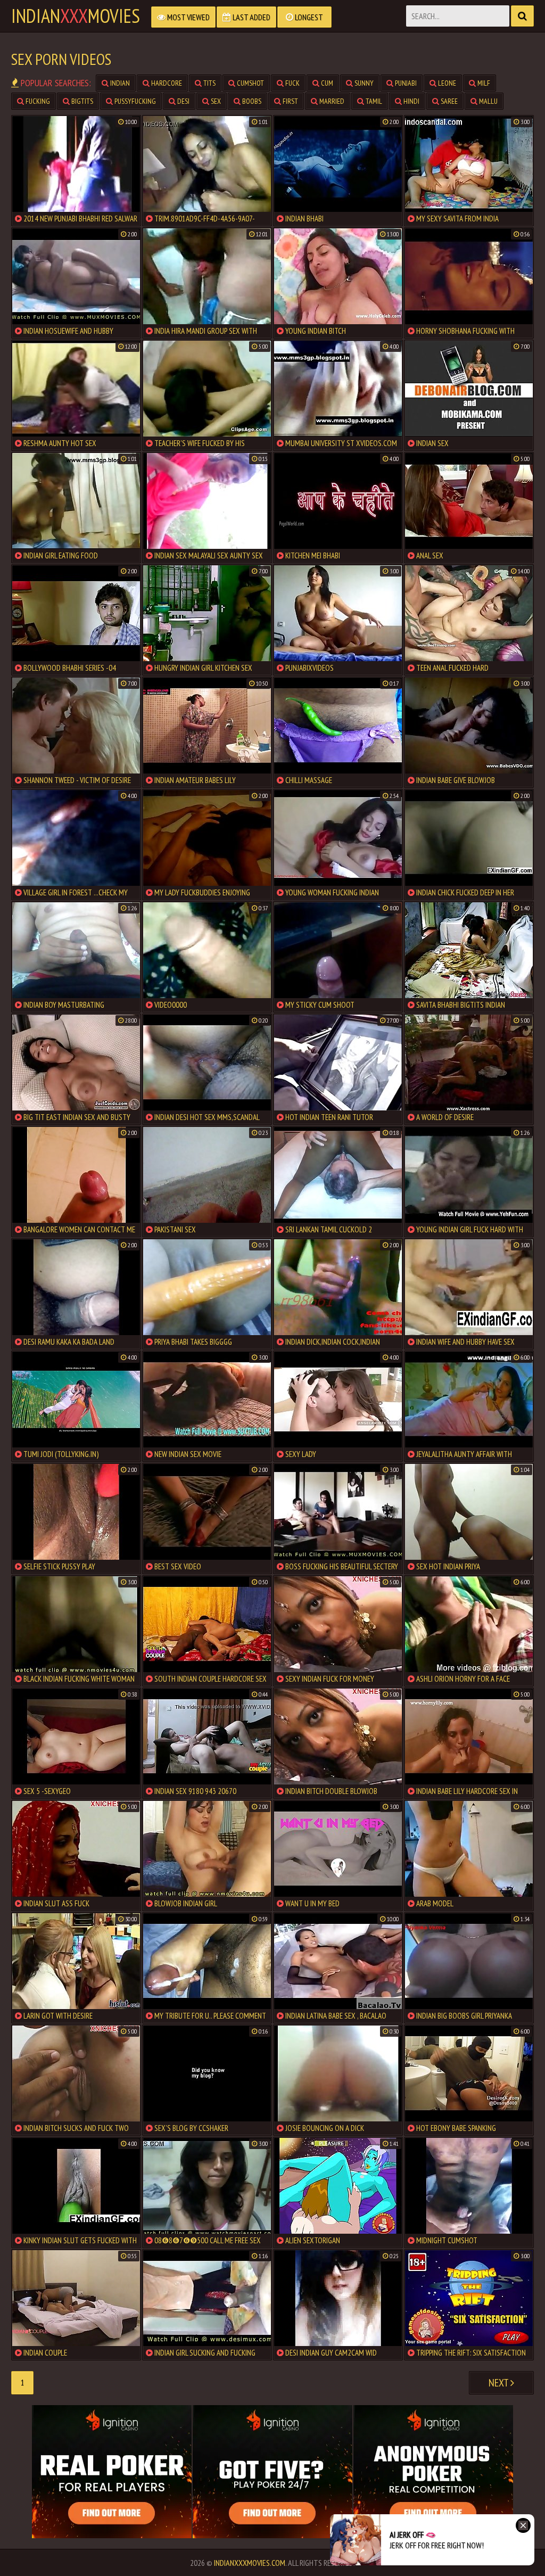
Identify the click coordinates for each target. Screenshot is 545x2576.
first (290, 101)
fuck (292, 83)
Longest (308, 17)
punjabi (405, 83)
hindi (411, 101)
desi (183, 101)
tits (209, 83)
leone (446, 83)
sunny (363, 83)
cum (326, 83)
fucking (37, 101)
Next (499, 2383)
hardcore (166, 83)
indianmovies (76, 16)
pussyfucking (134, 101)
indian (119, 83)
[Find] (522, 16)
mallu (488, 101)
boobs (251, 101)
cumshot (250, 83)
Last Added (251, 17)
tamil (373, 101)
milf (483, 83)
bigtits (81, 101)
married (331, 101)
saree (448, 101)
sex (215, 101)
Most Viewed (188, 17)
